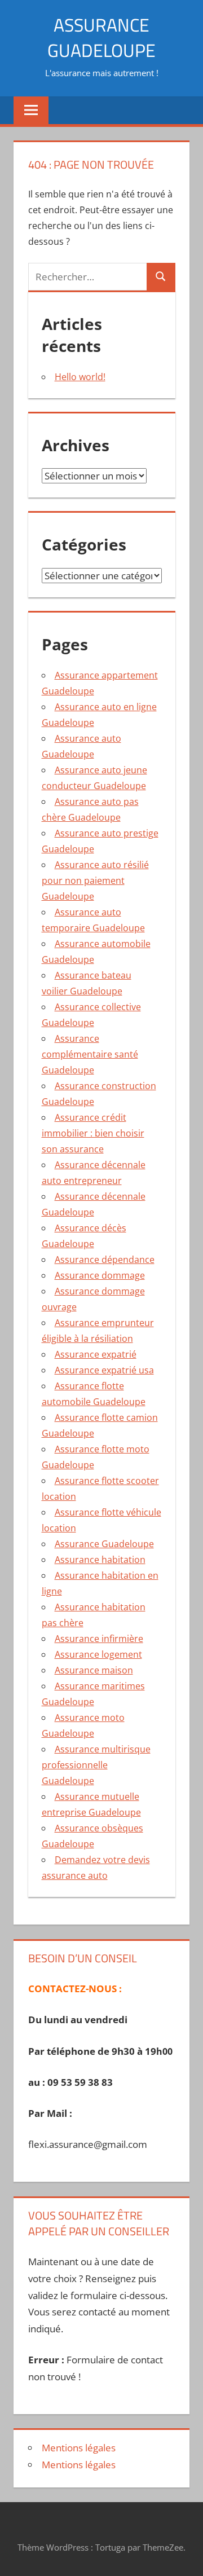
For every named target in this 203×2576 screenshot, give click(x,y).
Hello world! (80, 377)
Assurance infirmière (99, 1639)
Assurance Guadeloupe (104, 1544)
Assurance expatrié (96, 1354)
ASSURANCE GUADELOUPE (101, 38)
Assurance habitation (100, 1560)
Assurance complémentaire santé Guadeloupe (90, 1054)
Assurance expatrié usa (104, 1370)
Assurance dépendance (105, 1260)
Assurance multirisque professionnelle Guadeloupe (96, 1765)
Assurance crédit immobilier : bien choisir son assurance (93, 1133)
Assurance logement (98, 1654)
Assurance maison (94, 1670)
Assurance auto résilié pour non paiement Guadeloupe (95, 880)
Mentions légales (79, 2448)
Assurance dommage (100, 1275)
